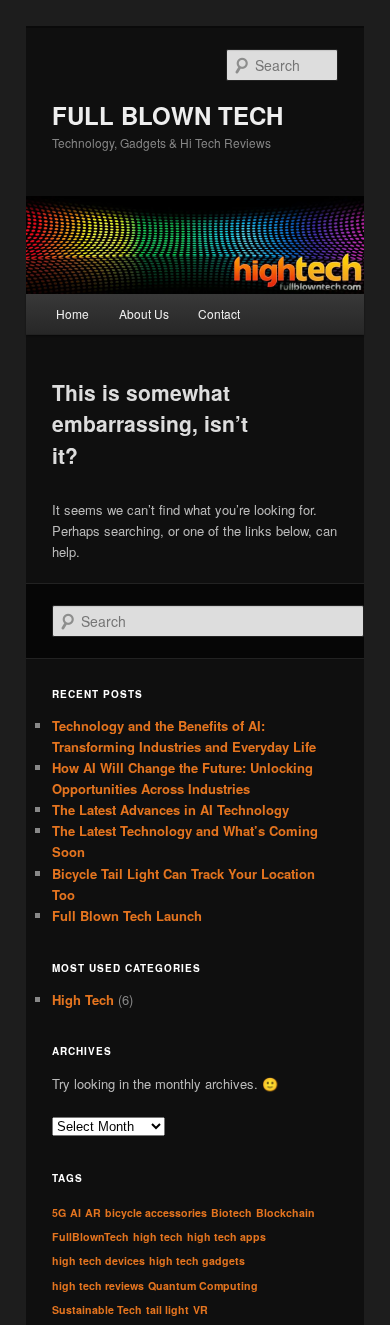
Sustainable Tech (97, 1309)
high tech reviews (98, 1285)
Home (72, 313)
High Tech (83, 999)
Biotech (231, 1212)
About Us (144, 313)
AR (93, 1212)
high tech (158, 1236)
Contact (219, 313)
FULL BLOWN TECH (167, 115)
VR (200, 1309)
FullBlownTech (90, 1236)
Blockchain (285, 1212)
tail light (167, 1309)
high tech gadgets (197, 1260)
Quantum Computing (203, 1285)
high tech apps (226, 1236)
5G (59, 1212)
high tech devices (98, 1260)
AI (75, 1212)
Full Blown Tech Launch (127, 915)
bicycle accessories (156, 1212)
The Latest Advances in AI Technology (170, 809)
